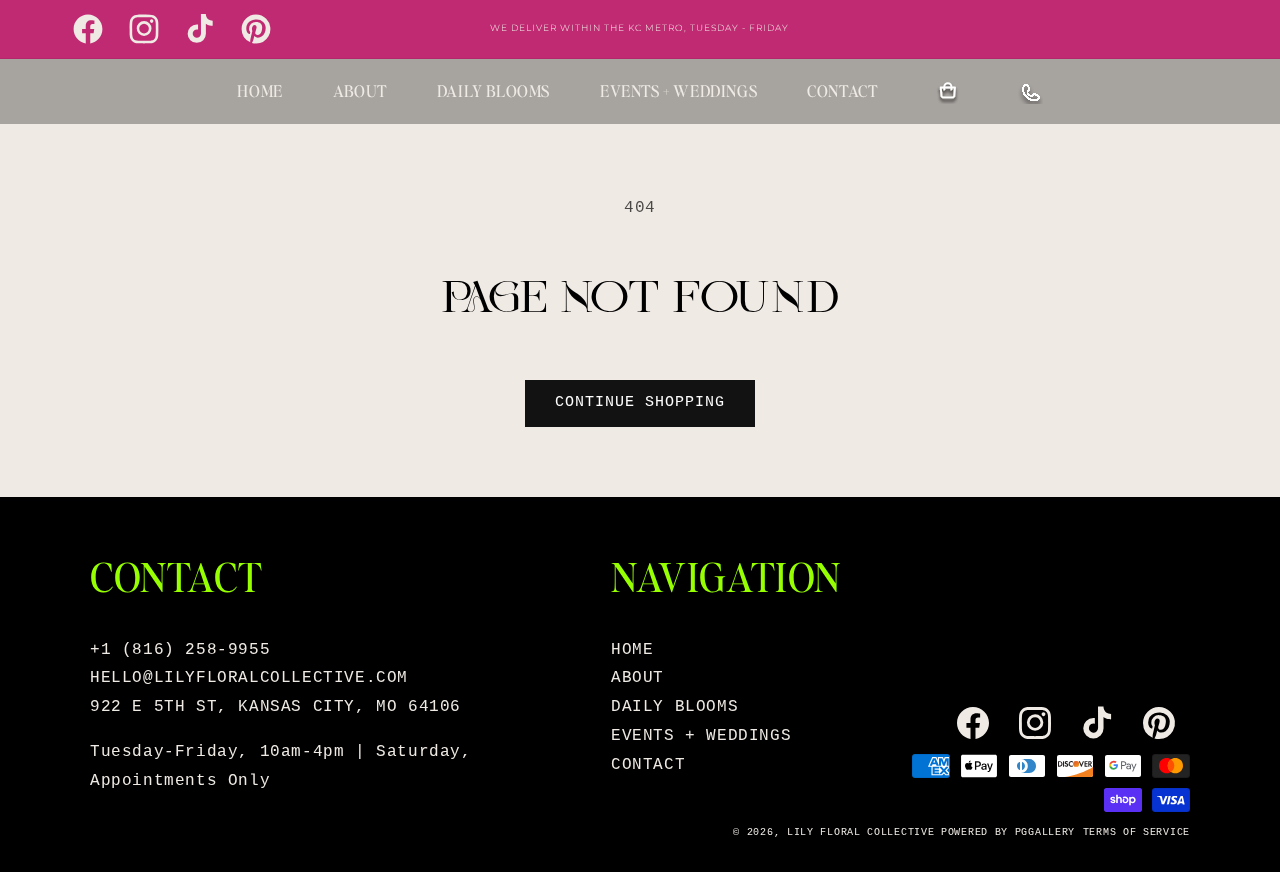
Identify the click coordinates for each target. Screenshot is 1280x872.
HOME (259, 90)
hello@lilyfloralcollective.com (249, 678)
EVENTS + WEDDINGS (678, 90)
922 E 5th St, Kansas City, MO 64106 (275, 707)
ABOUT (360, 90)
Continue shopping (640, 402)
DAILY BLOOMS (493, 90)
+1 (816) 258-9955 (180, 650)
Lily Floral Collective (860, 832)
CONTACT (842, 90)
